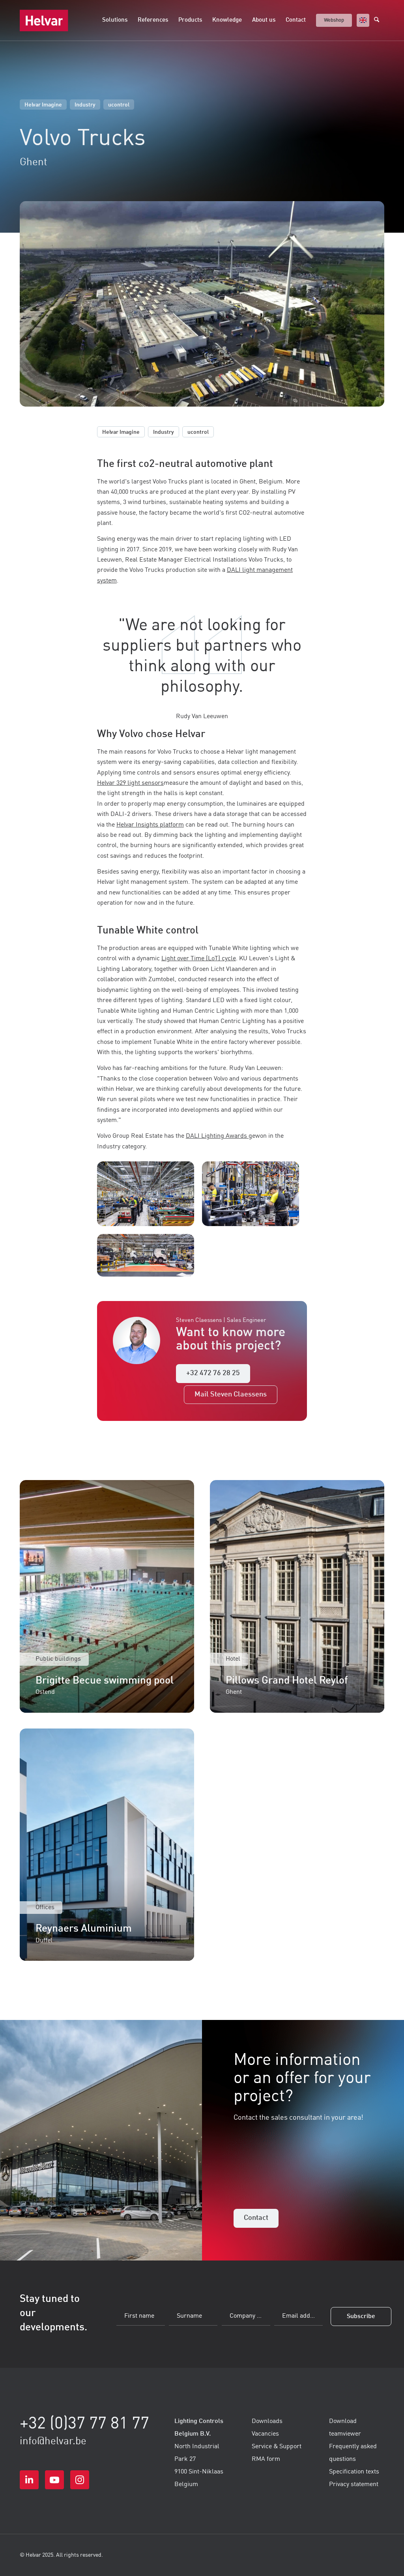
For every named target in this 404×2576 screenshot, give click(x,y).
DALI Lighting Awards (216, 1136)
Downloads (267, 2421)
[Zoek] (379, 21)
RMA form (266, 2459)
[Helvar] (44, 21)
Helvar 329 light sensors (130, 783)
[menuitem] (115, 21)
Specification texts (354, 2472)
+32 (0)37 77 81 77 (84, 2424)
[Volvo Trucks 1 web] (150, 1194)
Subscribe (361, 2317)
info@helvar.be (53, 2442)
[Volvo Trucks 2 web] (150, 1255)
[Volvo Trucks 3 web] (254, 1194)
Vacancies (265, 2434)
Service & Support (277, 2447)
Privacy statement (354, 2485)
